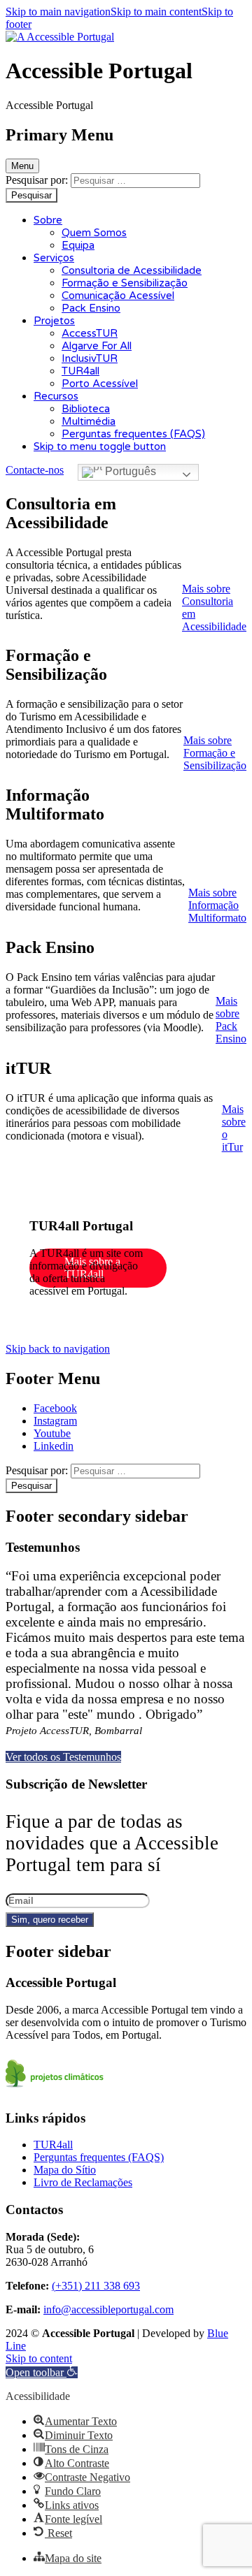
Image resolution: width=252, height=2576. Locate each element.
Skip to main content (156, 12)
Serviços (54, 258)
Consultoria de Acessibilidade (132, 270)
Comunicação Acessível (118, 296)
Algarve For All (97, 346)
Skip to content (39, 2358)
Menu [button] (22, 166)
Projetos (54, 321)
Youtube (52, 1433)
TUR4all (80, 371)
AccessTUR (90, 333)
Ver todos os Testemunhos (63, 1757)
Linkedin (54, 1446)
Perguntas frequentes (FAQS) (133, 434)
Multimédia (89, 421)
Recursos (56, 396)
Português (129, 471)
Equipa (78, 245)
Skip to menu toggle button (100, 446)
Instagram (55, 1421)
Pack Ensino (91, 308)
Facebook (55, 1408)
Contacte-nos (35, 470)
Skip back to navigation (58, 1349)
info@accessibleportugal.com (108, 2309)
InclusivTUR (90, 358)
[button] (215, 753)
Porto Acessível (100, 384)
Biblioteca (86, 409)
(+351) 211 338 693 (96, 2286)
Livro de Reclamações (83, 2182)
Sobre (48, 220)
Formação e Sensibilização (125, 283)
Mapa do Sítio (65, 2170)
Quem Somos (94, 233)
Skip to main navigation (58, 12)
